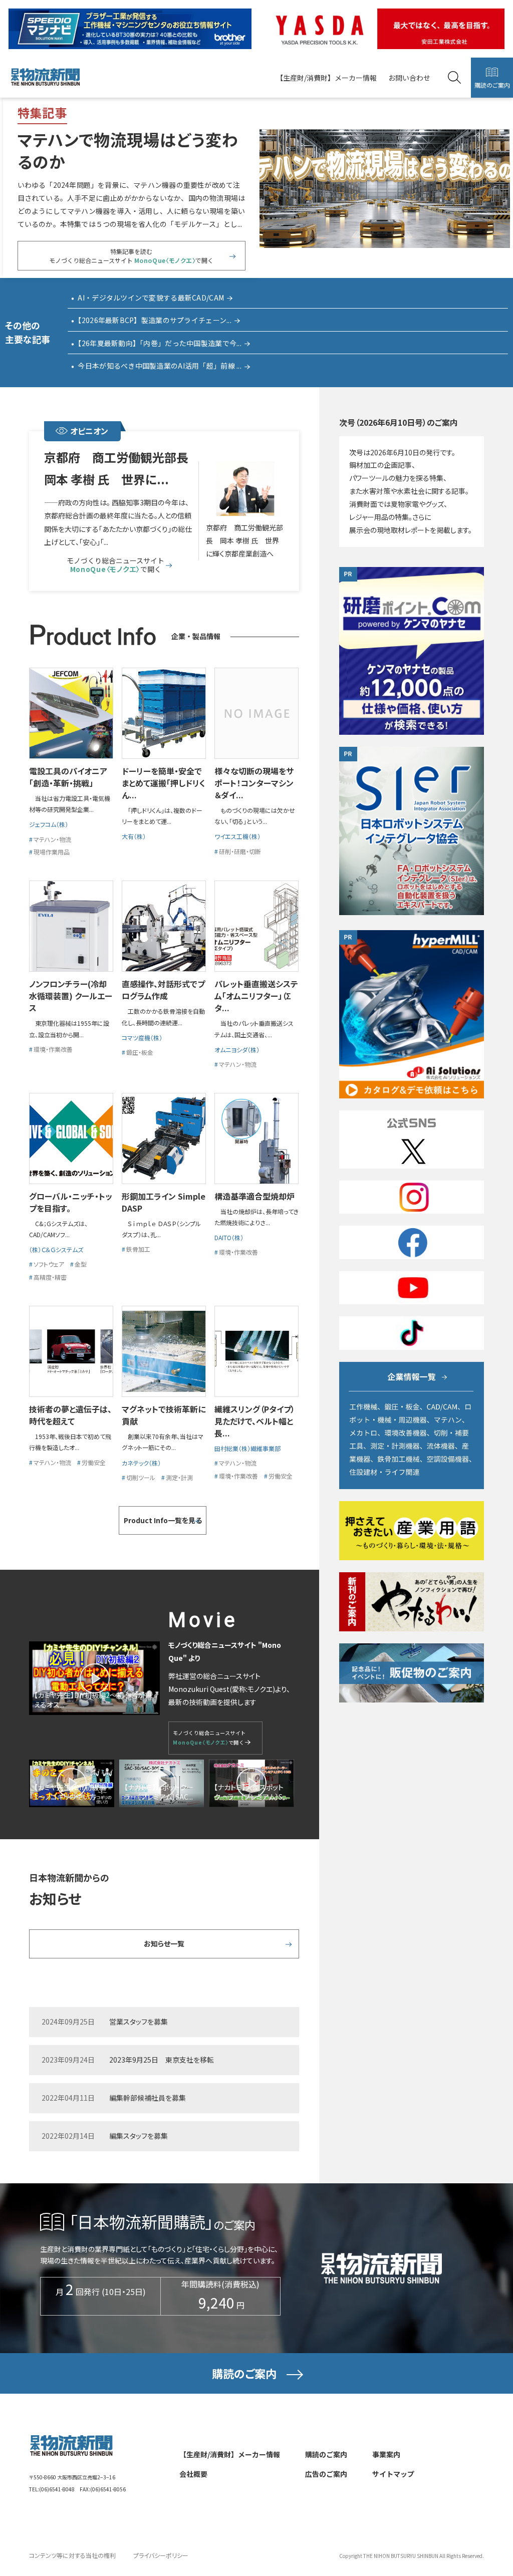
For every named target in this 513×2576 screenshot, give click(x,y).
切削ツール (141, 1477)
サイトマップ (393, 2474)
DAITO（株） (229, 1237)
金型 (81, 1264)
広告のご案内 (326, 2474)
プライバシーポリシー (161, 2555)
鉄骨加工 (138, 1249)
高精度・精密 (50, 1277)
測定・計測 (179, 1477)
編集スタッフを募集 (139, 2136)
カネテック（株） (141, 1463)
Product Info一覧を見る (163, 1520)
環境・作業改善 (53, 1049)
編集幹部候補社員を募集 (148, 2098)
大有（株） (134, 836)
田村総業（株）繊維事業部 (247, 1448)
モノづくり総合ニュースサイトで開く (115, 565)
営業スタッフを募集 (139, 2022)
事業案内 (386, 2454)
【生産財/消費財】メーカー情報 (326, 78)
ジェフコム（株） (49, 824)
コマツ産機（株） (145, 1038)
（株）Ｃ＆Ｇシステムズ (56, 1249)
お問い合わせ (409, 78)
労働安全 (94, 1462)
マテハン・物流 (52, 839)
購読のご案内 (492, 85)
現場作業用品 (52, 852)
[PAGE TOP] (478, 2520)
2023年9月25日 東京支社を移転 (162, 2060)
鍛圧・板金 (140, 1052)
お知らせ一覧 (164, 1943)
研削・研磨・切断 (240, 851)
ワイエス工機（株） (237, 836)
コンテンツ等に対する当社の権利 (72, 2555)
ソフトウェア (49, 1264)
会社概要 (193, 2474)
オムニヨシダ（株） (237, 1050)
